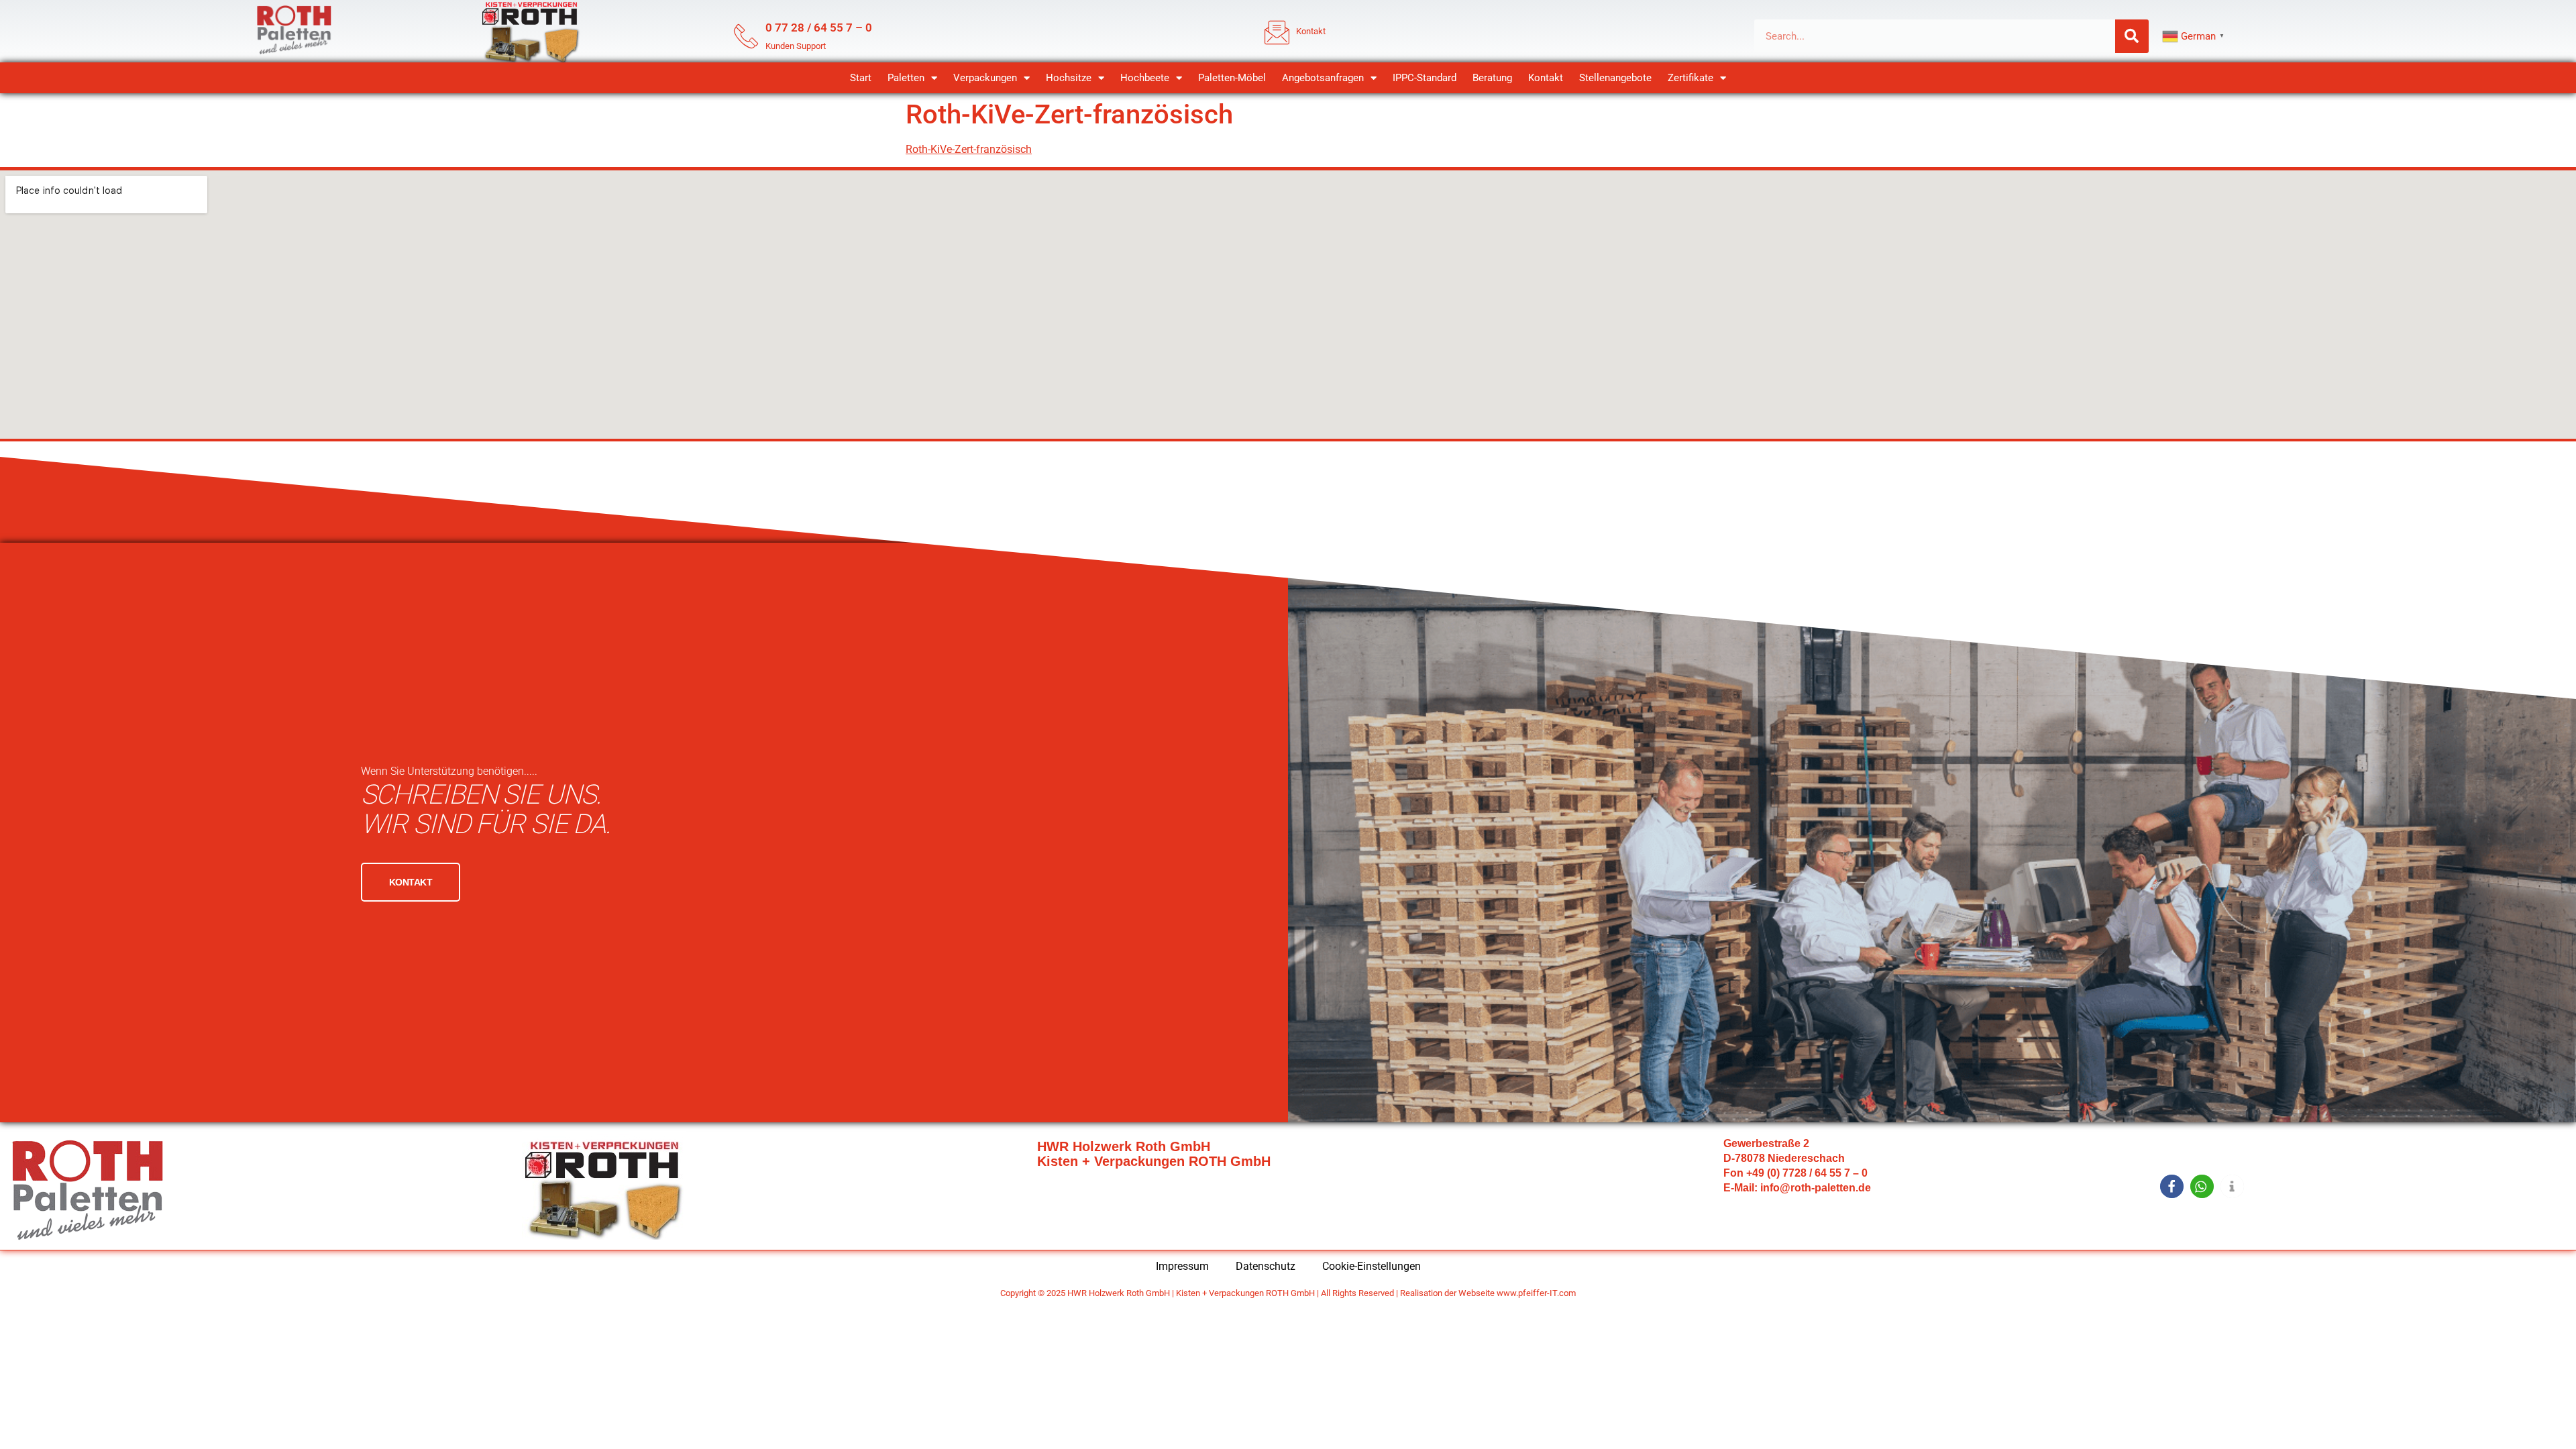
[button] (2172, 1186)
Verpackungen (985, 78)
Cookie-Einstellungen (1372, 1266)
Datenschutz (1266, 1266)
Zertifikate (1690, 78)
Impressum (1182, 1266)
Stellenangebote (1615, 78)
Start (861, 78)
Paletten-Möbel (1232, 78)
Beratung (1492, 78)
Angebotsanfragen (1323, 78)
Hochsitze (1069, 78)
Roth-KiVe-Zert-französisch (969, 149)
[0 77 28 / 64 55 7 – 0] (746, 36)
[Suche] (2132, 36)
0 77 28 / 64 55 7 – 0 (819, 28)
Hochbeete (1145, 78)
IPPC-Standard (1425, 78)
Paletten (906, 78)
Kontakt (1546, 78)
